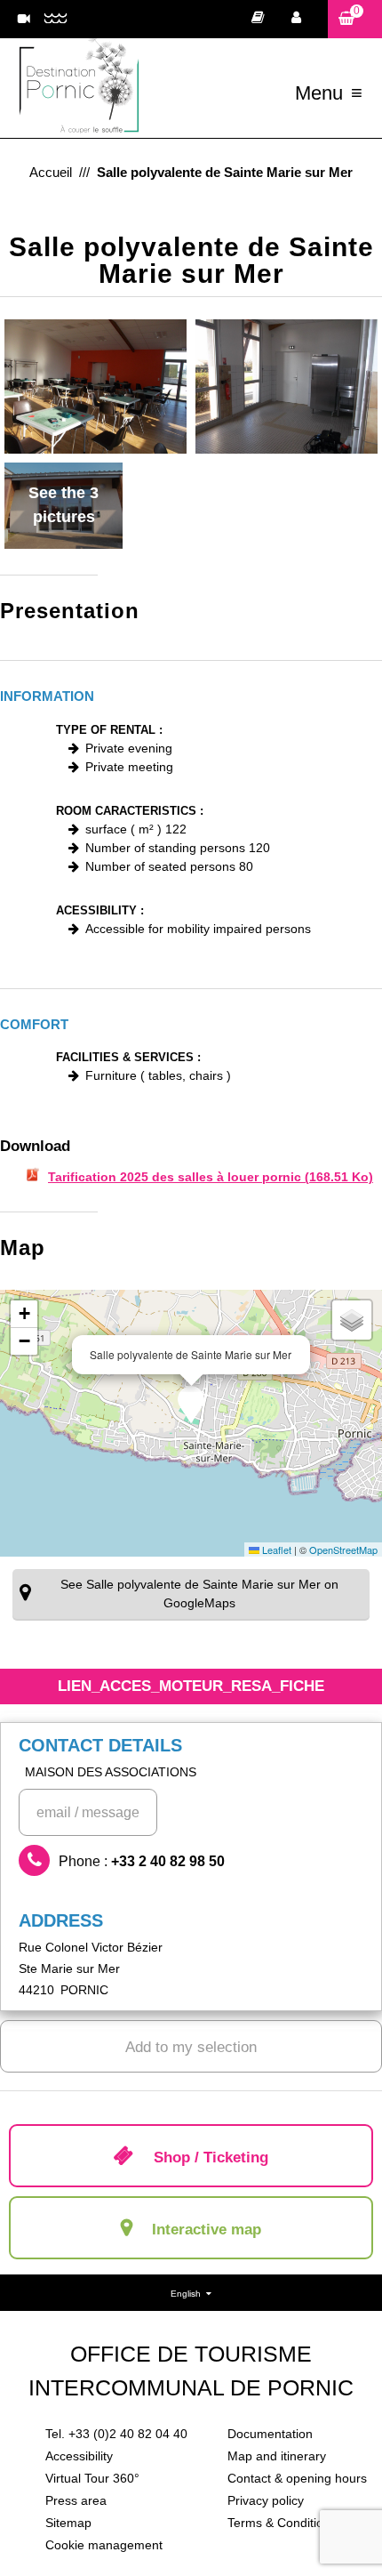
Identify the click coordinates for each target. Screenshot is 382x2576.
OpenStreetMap (343, 1550)
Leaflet (275, 1550)
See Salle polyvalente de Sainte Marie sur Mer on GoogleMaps (199, 1594)
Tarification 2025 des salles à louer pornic (211, 1177)
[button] (355, 19)
